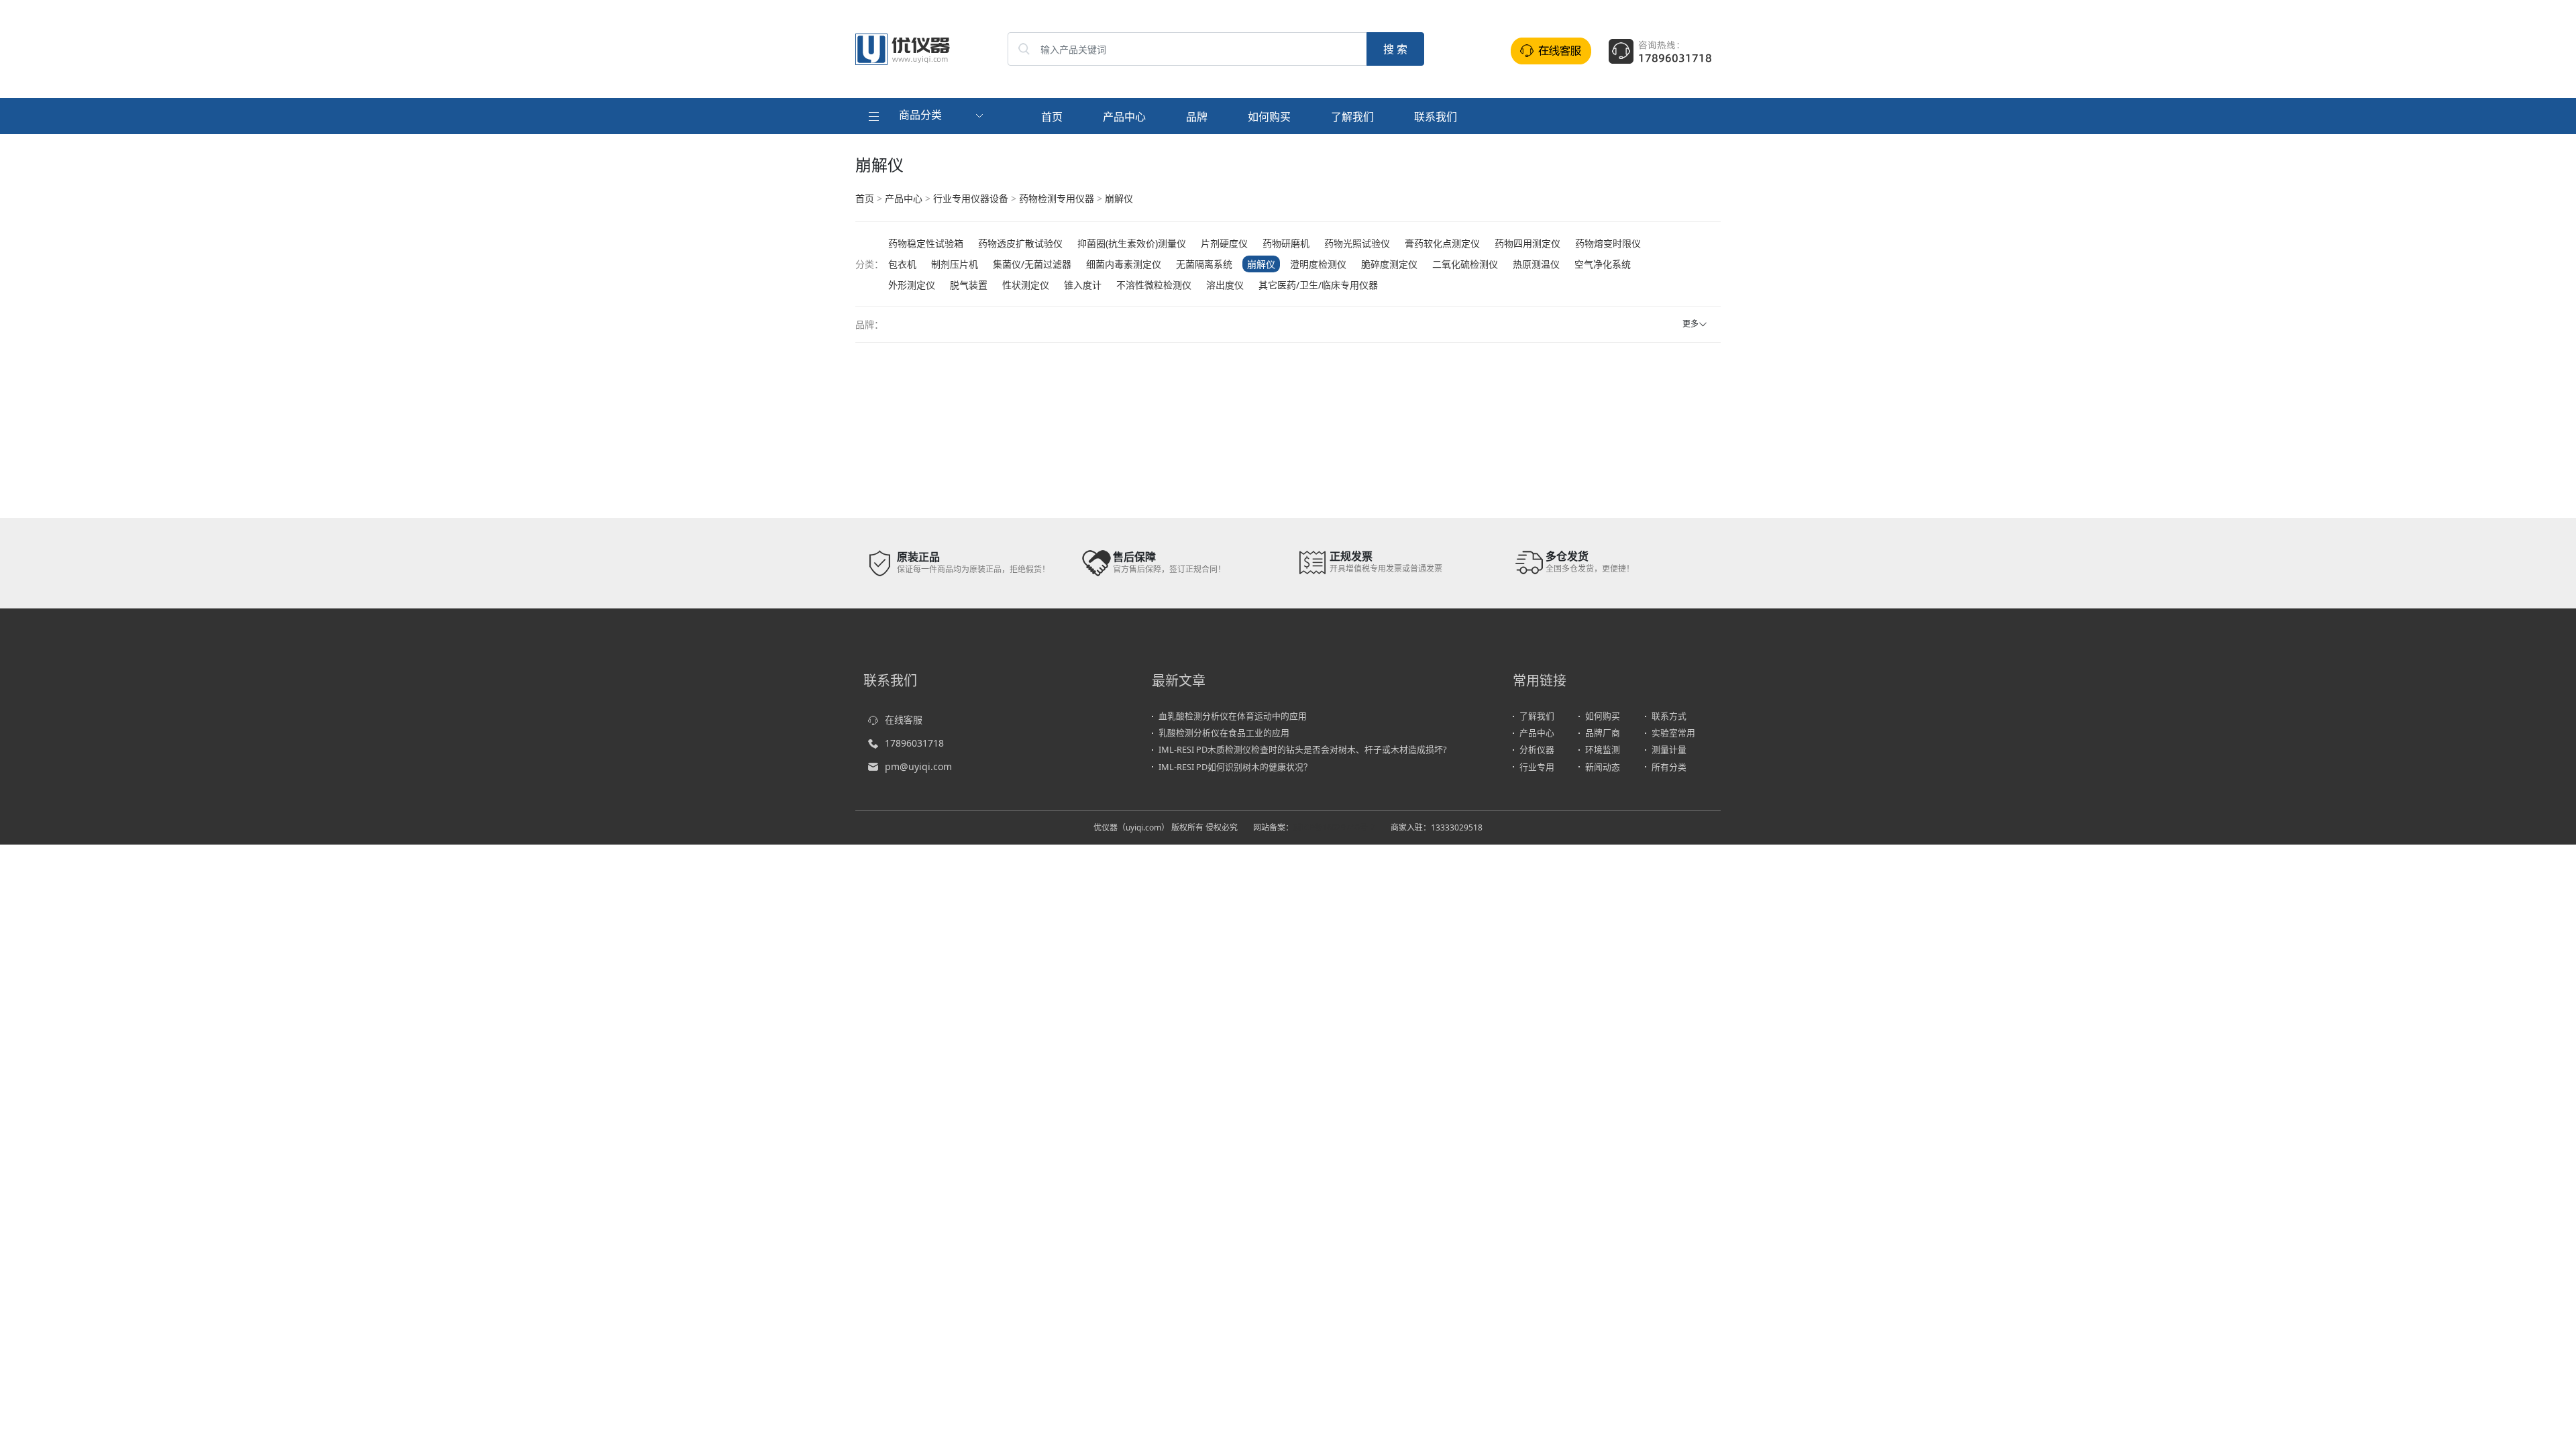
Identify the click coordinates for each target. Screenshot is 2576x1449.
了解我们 (1352, 117)
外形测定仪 (912, 285)
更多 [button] (1690, 324)
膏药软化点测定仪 (1442, 243)
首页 (1052, 117)
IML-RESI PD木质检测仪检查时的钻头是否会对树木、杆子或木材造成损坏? (1303, 749)
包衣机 (902, 264)
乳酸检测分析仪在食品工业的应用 (1224, 733)
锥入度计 (1083, 285)
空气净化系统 (1603, 264)
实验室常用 (1673, 733)
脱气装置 (969, 285)
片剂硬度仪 (1224, 243)
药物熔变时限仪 (1608, 243)
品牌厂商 (1603, 733)
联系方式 (1669, 716)
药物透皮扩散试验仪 (1020, 243)
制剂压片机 (955, 264)
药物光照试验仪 (1357, 243)
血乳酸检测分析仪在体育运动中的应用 (1233, 716)
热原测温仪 (1536, 264)
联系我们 (1436, 117)
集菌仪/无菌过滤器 (1032, 264)
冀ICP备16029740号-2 (1334, 827)
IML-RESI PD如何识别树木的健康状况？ (1235, 767)
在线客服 (904, 719)
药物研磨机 (1286, 243)
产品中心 (1124, 117)
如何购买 (1269, 117)
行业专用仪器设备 (971, 198)
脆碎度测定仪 (1389, 264)
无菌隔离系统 (1204, 264)
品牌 (1197, 117)
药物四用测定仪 (1527, 243)
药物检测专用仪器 (1057, 198)
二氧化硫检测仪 (1465, 264)
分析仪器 (1537, 749)
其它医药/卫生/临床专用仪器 (1318, 285)
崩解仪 (1119, 198)
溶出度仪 (1225, 285)
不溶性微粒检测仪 (1154, 285)
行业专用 (1537, 767)
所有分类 (1669, 767)
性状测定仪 (1026, 285)
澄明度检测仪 (1318, 264)
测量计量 (1669, 749)
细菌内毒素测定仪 (1124, 264)
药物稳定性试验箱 (926, 243)
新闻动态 (1603, 767)
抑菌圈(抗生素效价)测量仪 (1132, 243)
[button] (927, 116)
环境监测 (1603, 749)
